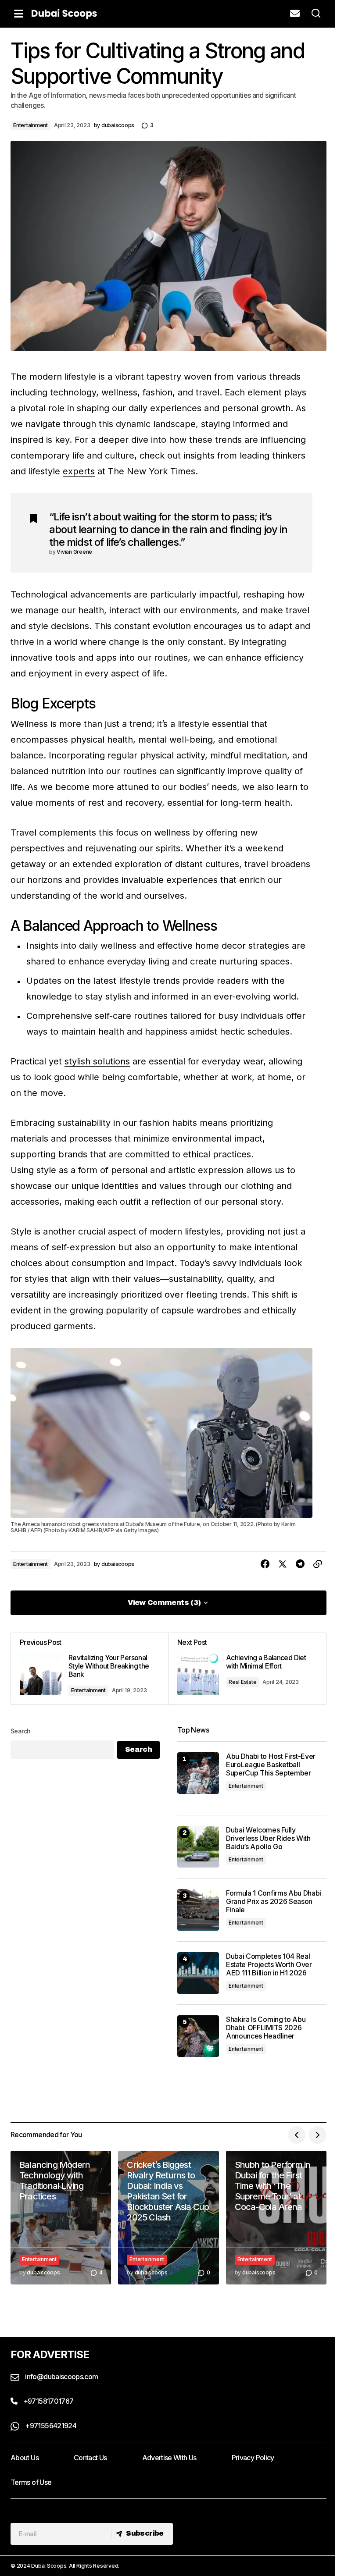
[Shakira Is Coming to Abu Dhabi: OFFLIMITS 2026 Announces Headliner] (198, 2036)
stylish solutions (97, 1061)
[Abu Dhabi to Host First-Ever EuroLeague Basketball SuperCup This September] (198, 1773)
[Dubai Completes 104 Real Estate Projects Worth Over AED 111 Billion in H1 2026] (198, 1973)
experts (79, 471)
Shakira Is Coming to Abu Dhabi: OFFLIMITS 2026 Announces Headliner (266, 2028)
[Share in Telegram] (300, 1564)
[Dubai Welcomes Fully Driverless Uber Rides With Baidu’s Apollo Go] (198, 1847)
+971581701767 (47, 2401)
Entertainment (30, 125)
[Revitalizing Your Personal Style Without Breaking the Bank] (90, 1669)
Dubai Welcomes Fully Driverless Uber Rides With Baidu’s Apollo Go (268, 1838)
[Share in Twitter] (283, 1564)
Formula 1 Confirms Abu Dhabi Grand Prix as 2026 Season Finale (274, 1902)
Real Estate (242, 1682)
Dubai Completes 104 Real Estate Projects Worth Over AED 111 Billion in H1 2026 (269, 1965)
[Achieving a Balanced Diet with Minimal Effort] (247, 1669)
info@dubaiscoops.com (61, 2377)
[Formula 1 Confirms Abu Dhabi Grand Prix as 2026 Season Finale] (198, 1910)
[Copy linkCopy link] (318, 1564)
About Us (25, 2458)
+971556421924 (50, 2426)
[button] (18, 14)
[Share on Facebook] (265, 1564)
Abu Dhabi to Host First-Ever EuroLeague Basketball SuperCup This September (271, 1765)
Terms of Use (31, 2482)
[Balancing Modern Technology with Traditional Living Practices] (61, 2218)
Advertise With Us (169, 2458)
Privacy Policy (253, 2458)
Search (21, 1731)
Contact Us (90, 2458)
